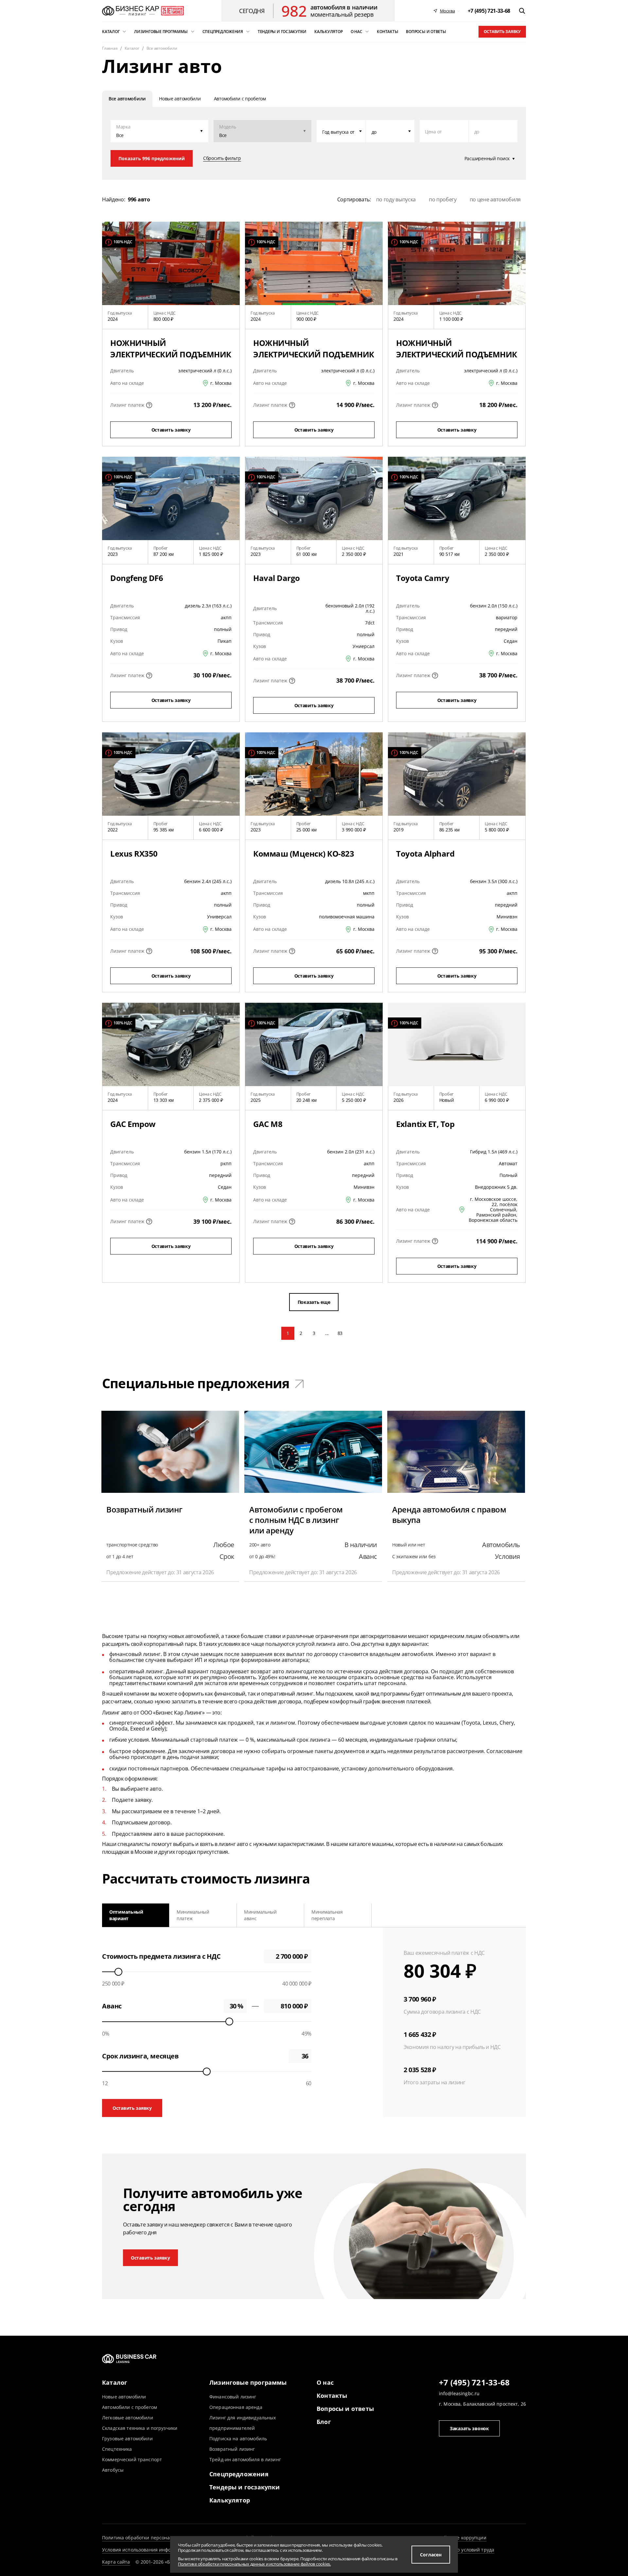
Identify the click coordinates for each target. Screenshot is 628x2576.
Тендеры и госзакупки (245, 2487)
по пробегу (443, 199)
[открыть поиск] (522, 11)
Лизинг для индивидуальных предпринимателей (243, 2423)
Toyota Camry (423, 578)
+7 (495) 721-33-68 (474, 2383)
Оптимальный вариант (126, 1915)
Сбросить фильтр (222, 158)
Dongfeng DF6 (137, 578)
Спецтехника (117, 2449)
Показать (152, 158)
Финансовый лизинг (233, 2397)
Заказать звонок (469, 2428)
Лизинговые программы (248, 2382)
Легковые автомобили (128, 2418)
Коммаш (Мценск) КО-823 (304, 853)
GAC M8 (268, 1124)
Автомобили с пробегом (130, 2407)
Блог (324, 2422)
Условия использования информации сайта (153, 2550)
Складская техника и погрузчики (140, 2428)
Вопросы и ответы (345, 2409)
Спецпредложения (239, 2474)
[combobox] (341, 131)
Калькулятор (230, 2500)
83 (340, 1333)
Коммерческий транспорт (132, 2459)
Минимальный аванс (260, 1915)
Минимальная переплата (327, 1915)
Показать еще (314, 1302)
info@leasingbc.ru (459, 2393)
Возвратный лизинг (232, 2449)
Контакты (332, 2396)
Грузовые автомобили (127, 2439)
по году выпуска (396, 199)
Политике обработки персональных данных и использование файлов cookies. (254, 2564)
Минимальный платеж (193, 1915)
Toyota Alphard (425, 853)
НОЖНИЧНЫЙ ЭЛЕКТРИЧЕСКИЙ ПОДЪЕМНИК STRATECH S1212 (457, 354)
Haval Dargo (277, 578)
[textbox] (341, 131)
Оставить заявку (502, 32)
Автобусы (113, 2470)
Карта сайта (116, 2562)
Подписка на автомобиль (238, 2439)
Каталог (115, 2382)
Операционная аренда (236, 2407)
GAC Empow (133, 1124)
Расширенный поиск (487, 159)
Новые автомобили (124, 2397)
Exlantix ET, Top (425, 1124)
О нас (325, 2382)
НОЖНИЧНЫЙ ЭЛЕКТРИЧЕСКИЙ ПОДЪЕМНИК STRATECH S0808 (314, 354)
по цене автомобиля (495, 199)
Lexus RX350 (134, 853)
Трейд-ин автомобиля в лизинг (245, 2459)
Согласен (431, 2555)
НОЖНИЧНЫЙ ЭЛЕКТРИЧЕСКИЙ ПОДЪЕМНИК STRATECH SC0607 (171, 354)
